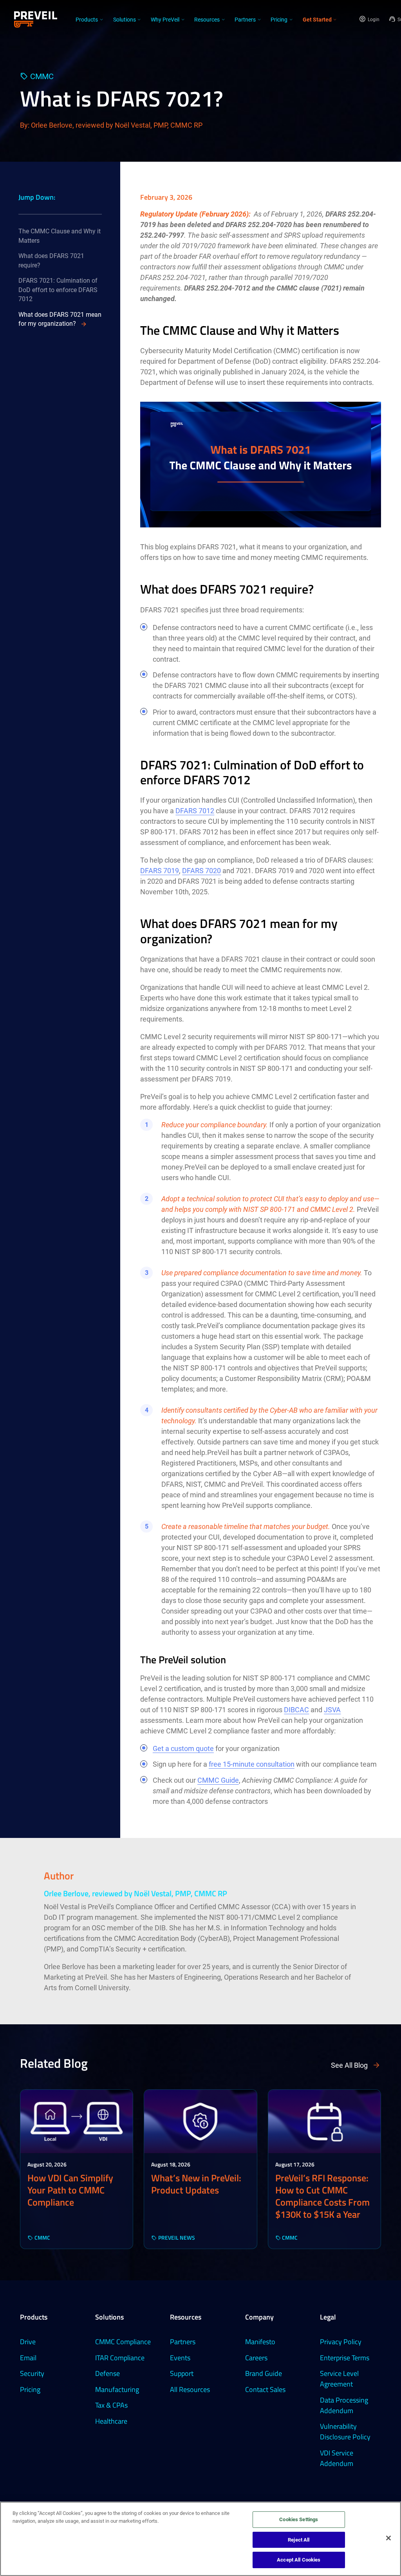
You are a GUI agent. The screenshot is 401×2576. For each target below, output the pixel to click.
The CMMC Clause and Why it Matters (60, 236)
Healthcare (111, 2421)
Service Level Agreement (339, 2379)
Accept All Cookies (299, 2560)
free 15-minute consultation (252, 1764)
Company (259, 2317)
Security (32, 2373)
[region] (200, 2539)
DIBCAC (296, 1710)
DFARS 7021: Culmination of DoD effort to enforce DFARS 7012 (58, 290)
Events (180, 2358)
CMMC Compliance (123, 2342)
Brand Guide (264, 2373)
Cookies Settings (299, 2519)
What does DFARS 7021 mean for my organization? (60, 319)
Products (34, 2317)
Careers (256, 2358)
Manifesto (260, 2342)
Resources (186, 2317)
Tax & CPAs (111, 2405)
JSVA (332, 1710)
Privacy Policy (341, 2342)
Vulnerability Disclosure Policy (345, 2432)
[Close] (388, 2538)
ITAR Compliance (120, 2358)
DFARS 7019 (160, 871)
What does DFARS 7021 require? (51, 261)
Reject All (299, 2540)
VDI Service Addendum (337, 2458)
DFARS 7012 (195, 811)
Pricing (30, 2389)
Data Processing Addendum (344, 2405)
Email (28, 2358)
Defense (107, 2373)
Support (182, 2373)
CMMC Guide (218, 1780)
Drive (28, 2342)
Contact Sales (265, 2389)
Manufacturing (117, 2389)
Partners (183, 2342)
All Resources (190, 2389)
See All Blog (349, 2065)
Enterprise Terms (345, 2358)
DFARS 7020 (201, 871)
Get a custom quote (183, 1748)
